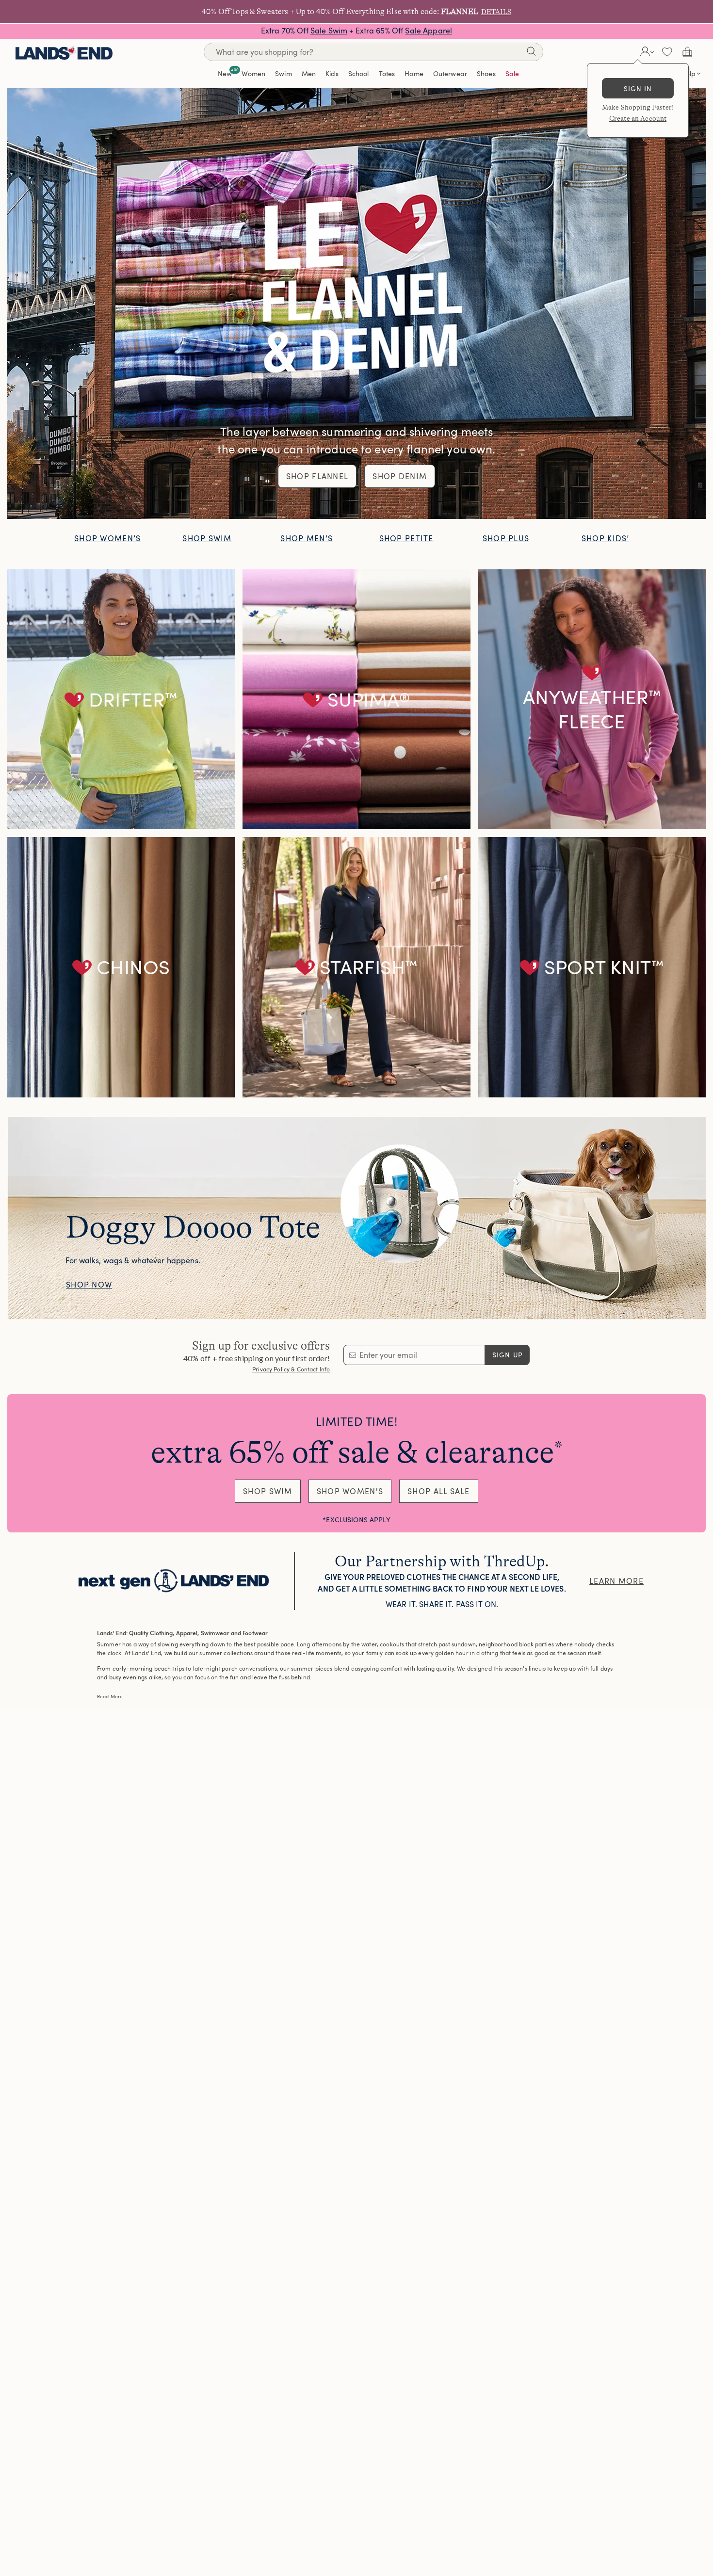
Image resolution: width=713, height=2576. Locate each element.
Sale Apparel (429, 31)
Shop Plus (506, 538)
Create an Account (638, 118)
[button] (646, 52)
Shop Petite (406, 538)
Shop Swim (207, 538)
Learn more (616, 1581)
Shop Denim (400, 476)
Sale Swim (329, 31)
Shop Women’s (107, 538)
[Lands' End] (64, 52)
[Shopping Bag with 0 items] (687, 52)
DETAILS (496, 12)
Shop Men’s (307, 538)
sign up (508, 1355)
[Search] (531, 53)
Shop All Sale (439, 1491)
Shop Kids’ (606, 538)
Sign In (638, 89)
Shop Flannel (317, 476)
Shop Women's (350, 1491)
